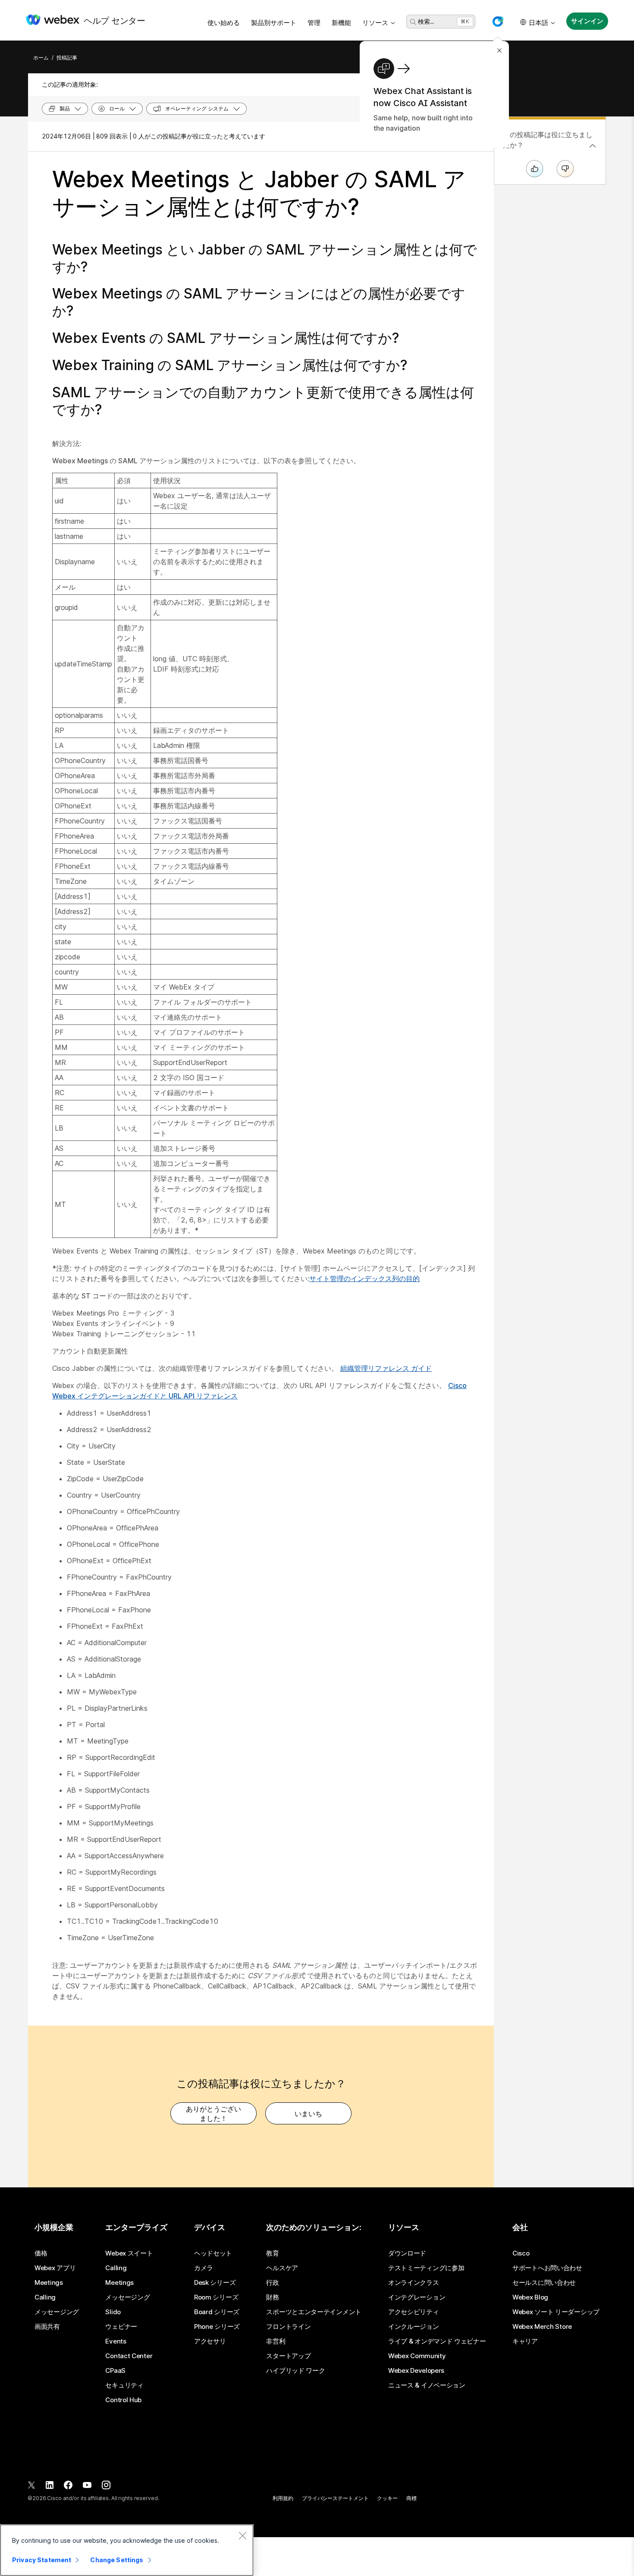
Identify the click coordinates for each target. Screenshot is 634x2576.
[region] (127, 2550)
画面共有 (47, 2327)
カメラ (204, 2268)
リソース (375, 23)
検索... (426, 21)
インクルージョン (414, 2327)
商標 (411, 2498)
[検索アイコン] (413, 22)
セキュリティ (124, 2385)
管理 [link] (314, 23)
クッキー (387, 2498)
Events (116, 2341)
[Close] (242, 2535)
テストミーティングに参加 (426, 2268)
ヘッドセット (213, 2253)
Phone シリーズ (217, 2327)
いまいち (308, 2114)
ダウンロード (407, 2253)
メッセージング (57, 2312)
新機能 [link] (341, 23)
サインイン (587, 21)
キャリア (525, 2341)
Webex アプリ (55, 2268)
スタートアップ (288, 2356)
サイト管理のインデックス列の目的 (364, 1279)
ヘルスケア (282, 2268)
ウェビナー (121, 2327)
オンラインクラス (414, 2283)
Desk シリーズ (215, 2283)
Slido (113, 2312)
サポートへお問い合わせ (547, 2268)
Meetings (49, 2283)
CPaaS (115, 2371)
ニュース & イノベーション (427, 2385)
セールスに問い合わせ (544, 2283)
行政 (272, 2283)
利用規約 (283, 2498)
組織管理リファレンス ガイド (386, 1368)
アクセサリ (210, 2341)
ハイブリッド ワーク (295, 2371)
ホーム (41, 58)
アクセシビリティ (414, 2312)
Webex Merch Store (542, 2327)
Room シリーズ (216, 2297)
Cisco (521, 2253)
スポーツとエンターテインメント (314, 2312)
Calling (45, 2297)
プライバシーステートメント (335, 2498)
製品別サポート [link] (274, 23)
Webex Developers (416, 2371)
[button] (498, 22)
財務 (272, 2297)
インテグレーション (417, 2297)
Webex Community (417, 2356)
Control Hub (123, 2400)
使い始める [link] (224, 23)
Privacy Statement (42, 2560)
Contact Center (129, 2356)
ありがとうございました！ (213, 2114)
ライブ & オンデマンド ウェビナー (437, 2341)
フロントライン (288, 2327)
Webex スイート (129, 2253)
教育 (272, 2253)
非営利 (276, 2341)
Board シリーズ (217, 2312)
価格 (41, 2253)
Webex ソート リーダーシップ (556, 2312)
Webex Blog (530, 2297)
